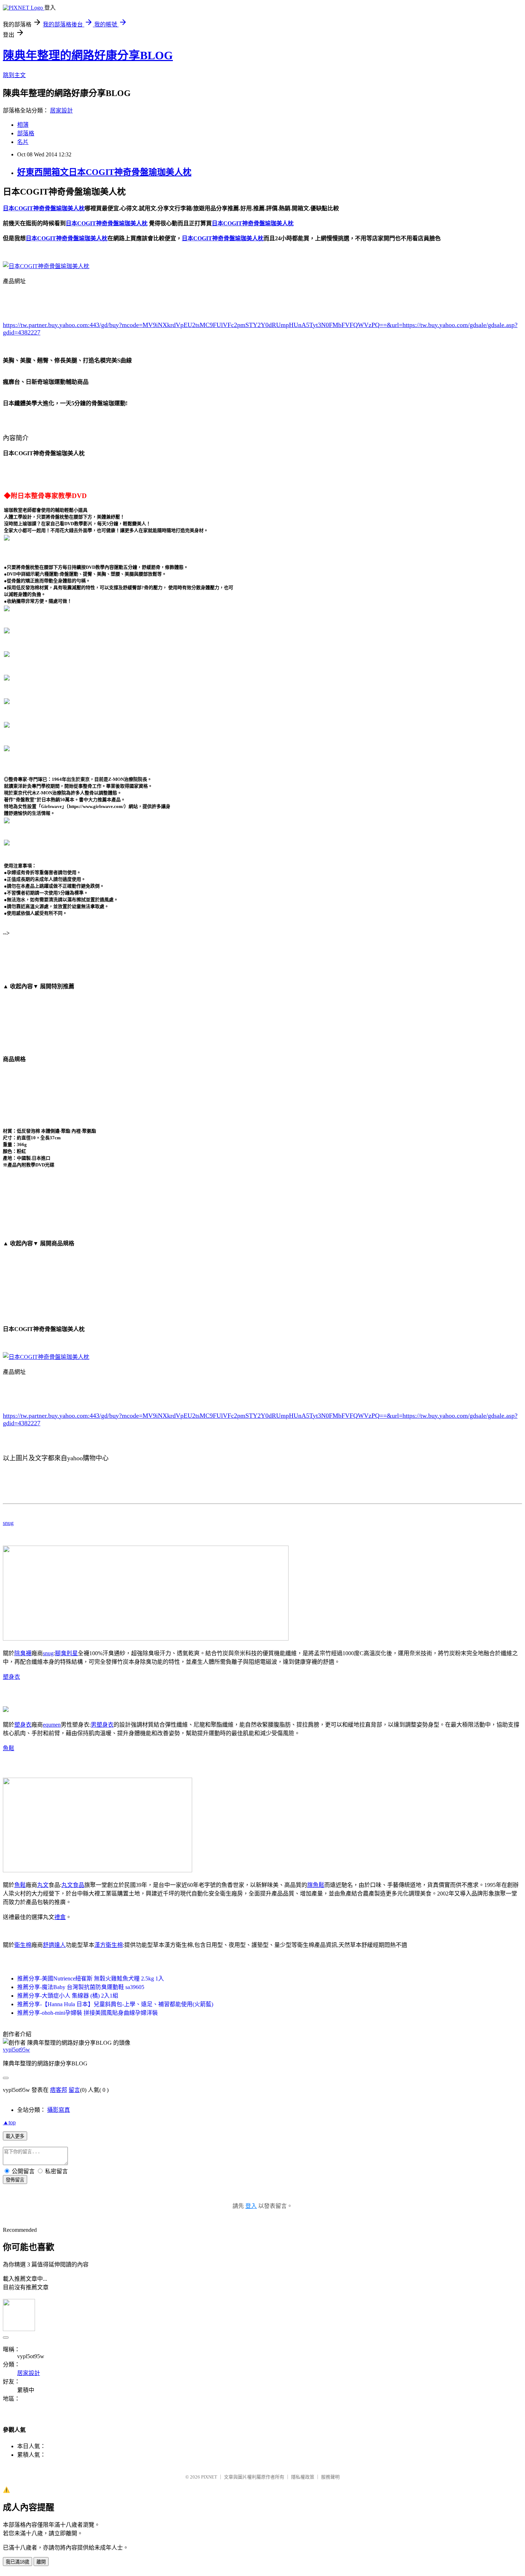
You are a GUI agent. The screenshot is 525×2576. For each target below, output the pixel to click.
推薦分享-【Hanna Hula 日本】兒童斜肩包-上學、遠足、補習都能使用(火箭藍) (115, 2004)
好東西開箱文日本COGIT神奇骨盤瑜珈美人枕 (104, 172)
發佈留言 (15, 2180)
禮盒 (60, 1917)
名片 (23, 142)
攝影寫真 (59, 2110)
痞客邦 (59, 2090)
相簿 (23, 125)
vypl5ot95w (16, 2050)
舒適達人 (54, 1945)
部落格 (26, 133)
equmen (52, 1725)
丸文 (43, 1885)
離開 (41, 2562)
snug (8, 1523)
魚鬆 (9, 1748)
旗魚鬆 (316, 1885)
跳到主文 (14, 75)
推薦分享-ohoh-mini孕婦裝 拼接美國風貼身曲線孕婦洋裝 (87, 2013)
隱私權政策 (303, 2477)
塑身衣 (11, 1677)
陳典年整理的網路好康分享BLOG (88, 55)
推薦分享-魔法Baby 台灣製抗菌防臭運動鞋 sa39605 (81, 1987)
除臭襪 (23, 1653)
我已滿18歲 (17, 2562)
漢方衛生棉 (109, 1945)
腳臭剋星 (66, 1653)
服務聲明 (330, 2477)
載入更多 (15, 2136)
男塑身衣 (102, 1725)
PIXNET (209, 2477)
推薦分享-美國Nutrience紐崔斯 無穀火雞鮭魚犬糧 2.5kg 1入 (91, 1979)
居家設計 (61, 111)
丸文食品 (73, 1885)
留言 (74, 2090)
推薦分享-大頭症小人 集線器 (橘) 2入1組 (68, 1996)
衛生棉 (23, 1945)
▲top (9, 2122)
